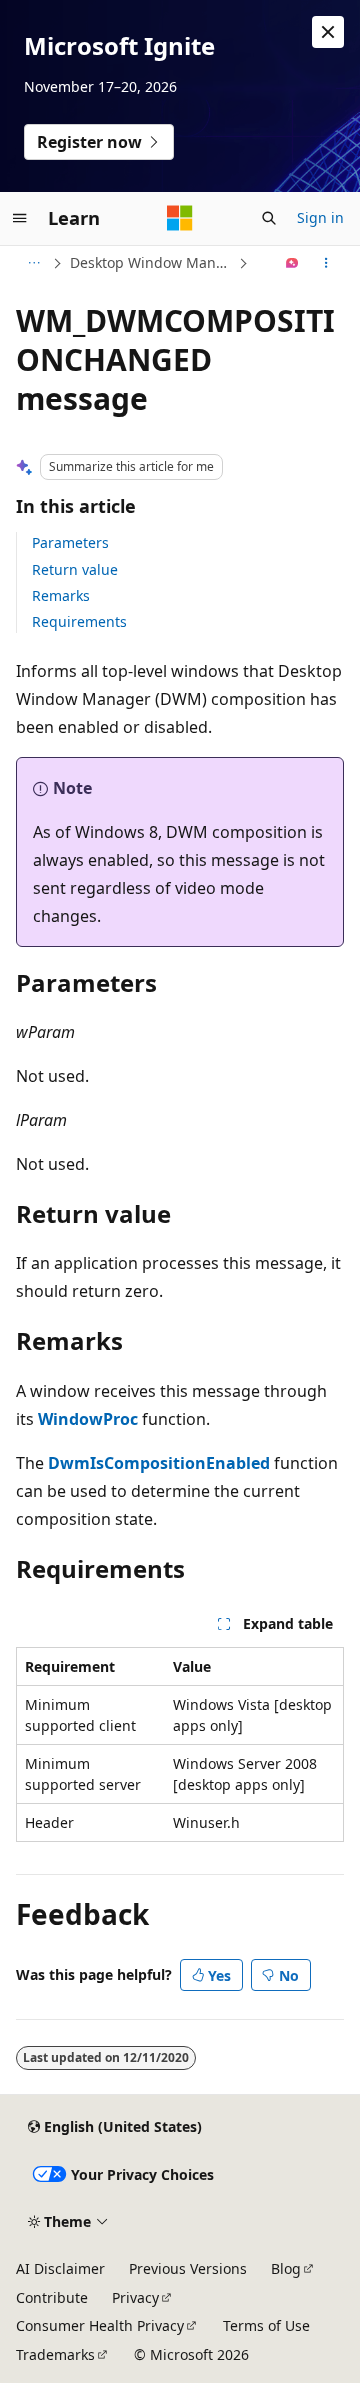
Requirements (79, 621)
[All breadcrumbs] (33, 263)
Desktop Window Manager (152, 262)
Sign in (320, 217)
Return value (75, 569)
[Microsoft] (180, 218)
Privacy (135, 2297)
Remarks (61, 595)
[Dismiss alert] (328, 32)
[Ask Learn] (292, 263)
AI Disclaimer (60, 2268)
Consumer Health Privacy (100, 2325)
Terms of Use (266, 2325)
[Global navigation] (20, 218)
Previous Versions (188, 2268)
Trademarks (55, 2354)
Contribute (52, 2297)
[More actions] (326, 263)
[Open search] (269, 218)
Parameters (70, 542)
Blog (286, 2268)
